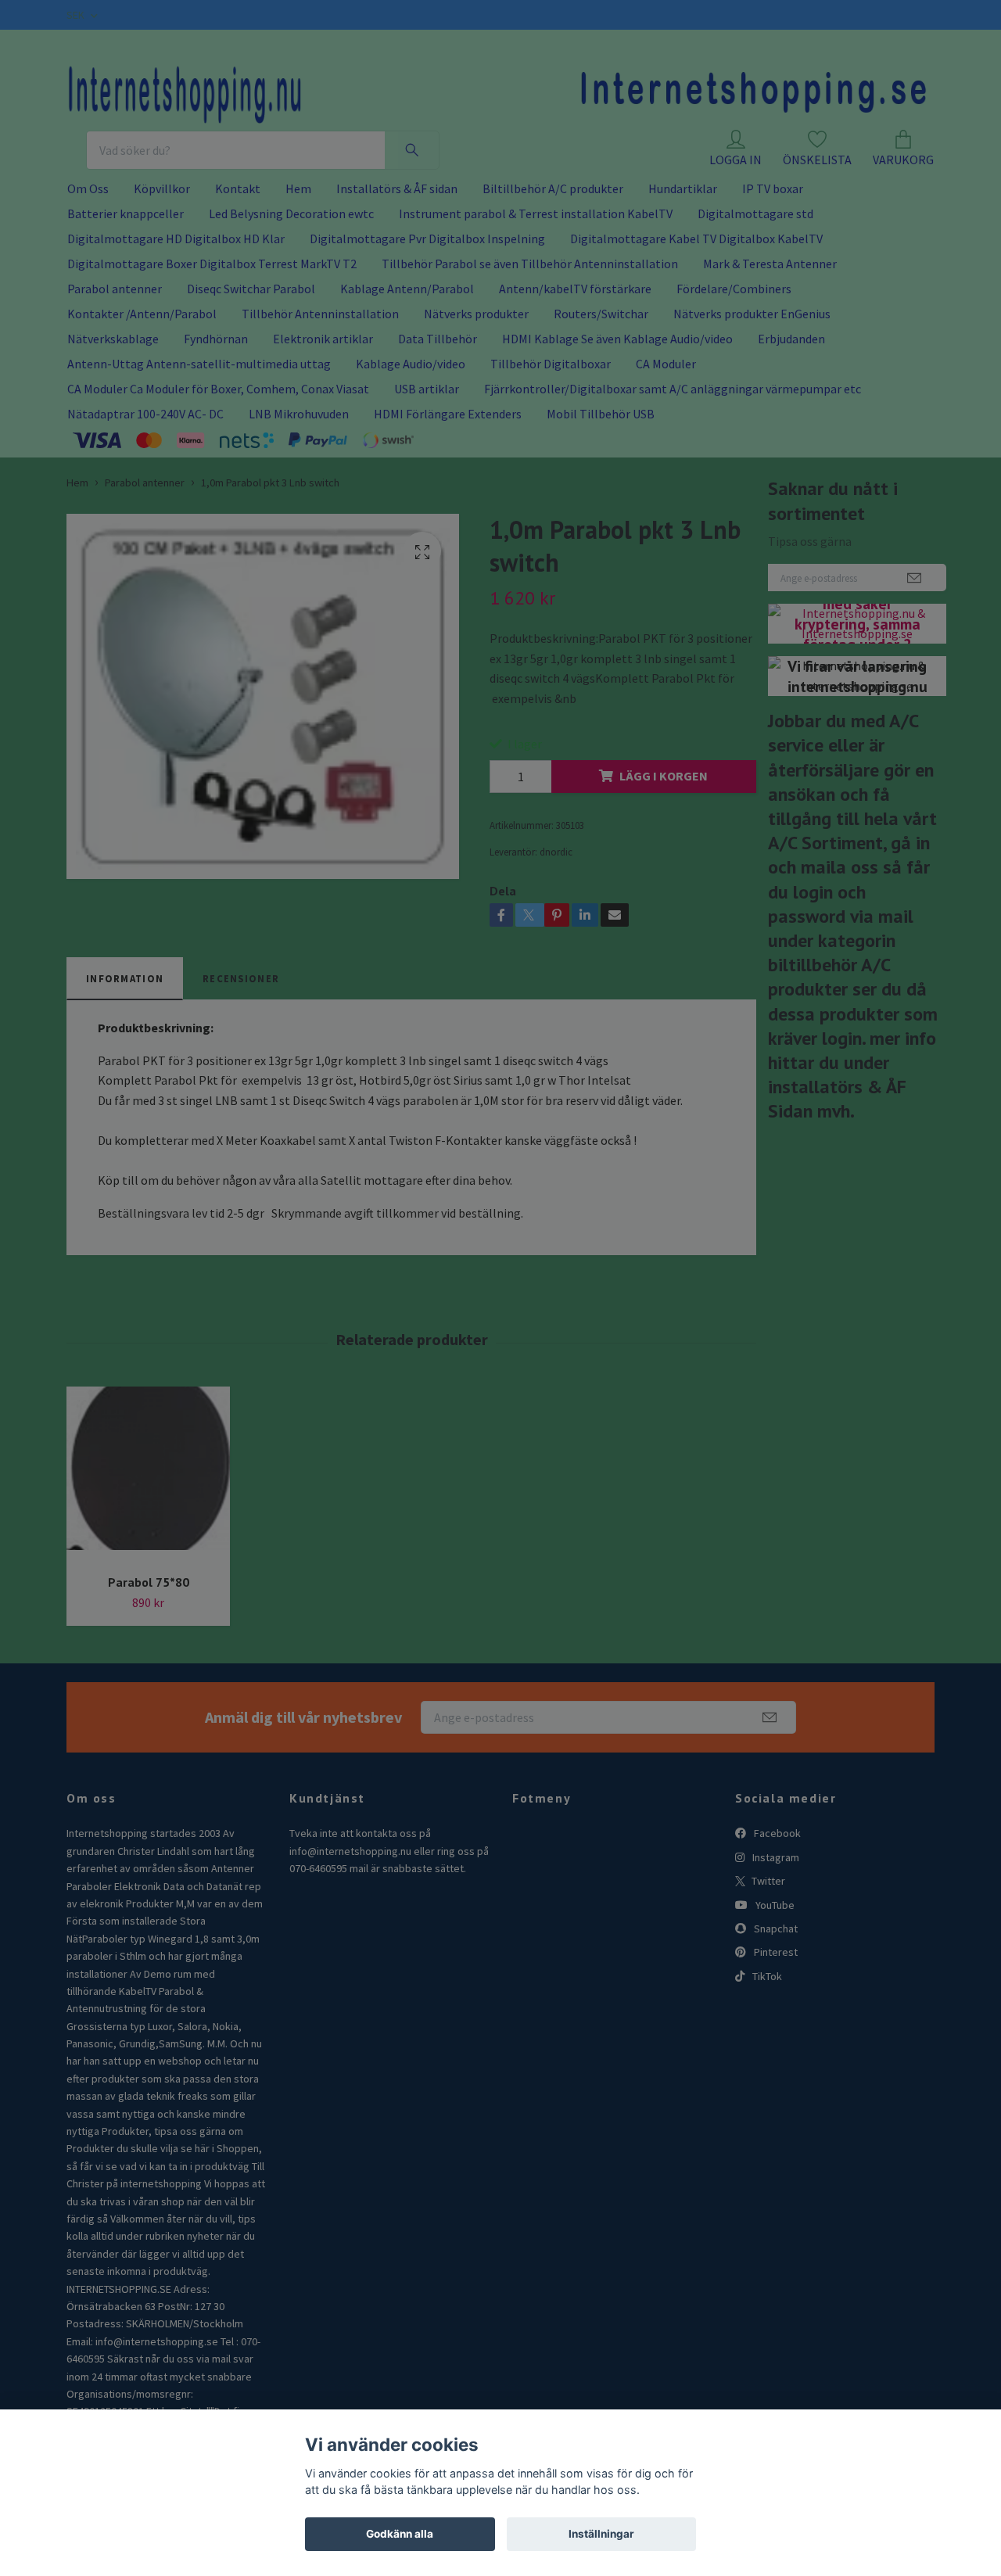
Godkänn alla (400, 2534)
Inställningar (601, 2534)
